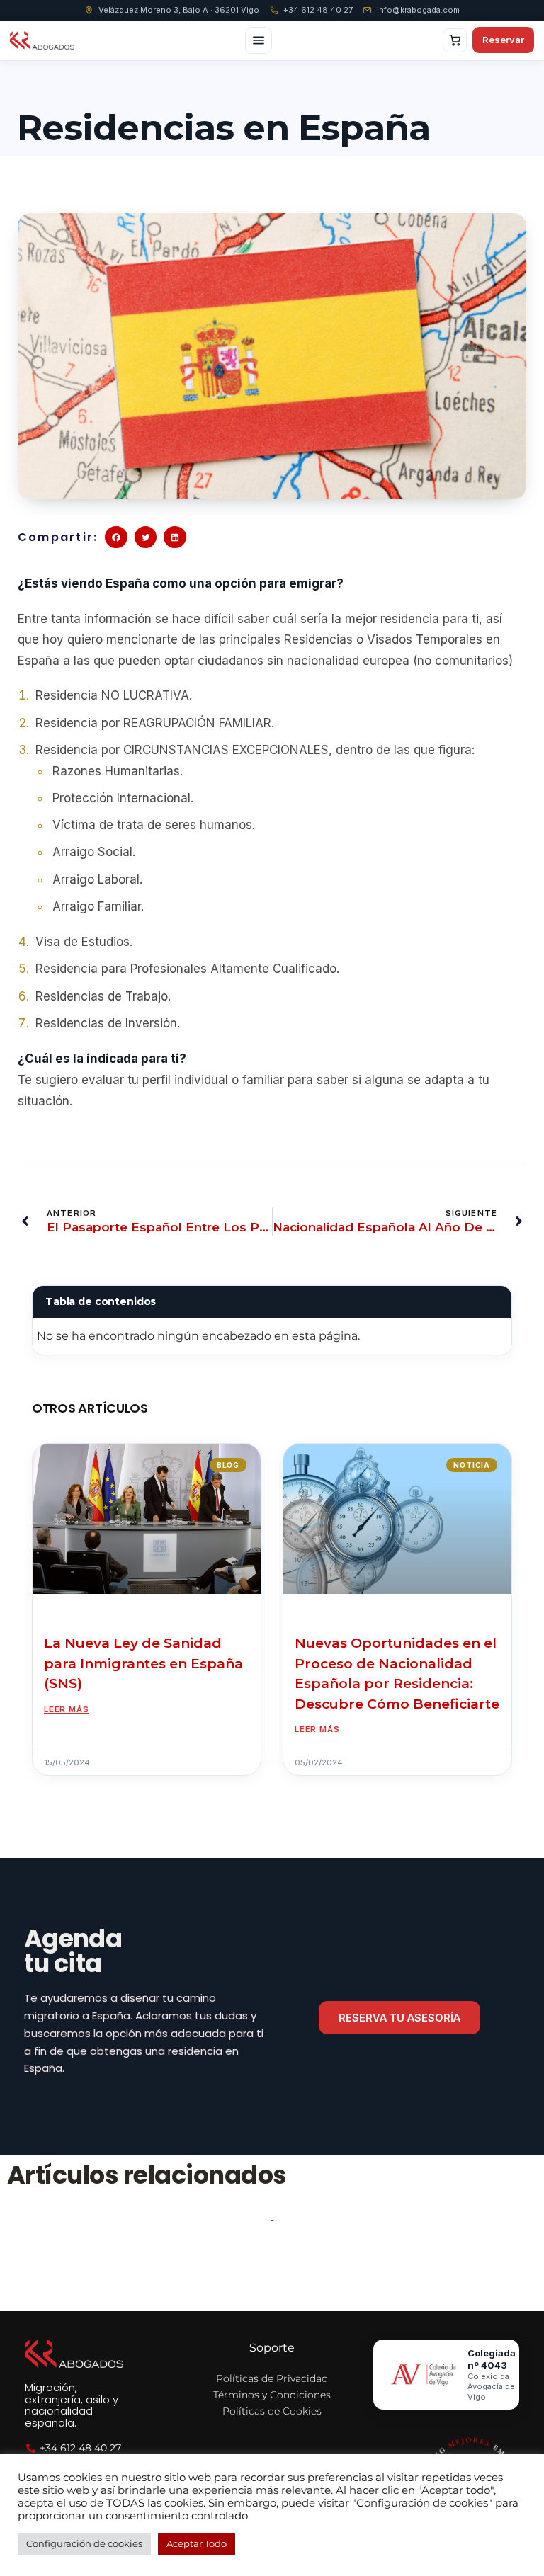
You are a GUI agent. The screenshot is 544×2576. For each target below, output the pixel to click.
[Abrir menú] (259, 40)
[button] (116, 537)
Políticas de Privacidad (272, 2378)
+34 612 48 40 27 (318, 10)
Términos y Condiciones (272, 2395)
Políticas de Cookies (272, 2411)
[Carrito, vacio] (455, 40)
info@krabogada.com (418, 10)
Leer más (66, 1709)
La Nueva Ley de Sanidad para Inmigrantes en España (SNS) (143, 1663)
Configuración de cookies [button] (84, 2543)
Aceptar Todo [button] (197, 2543)
